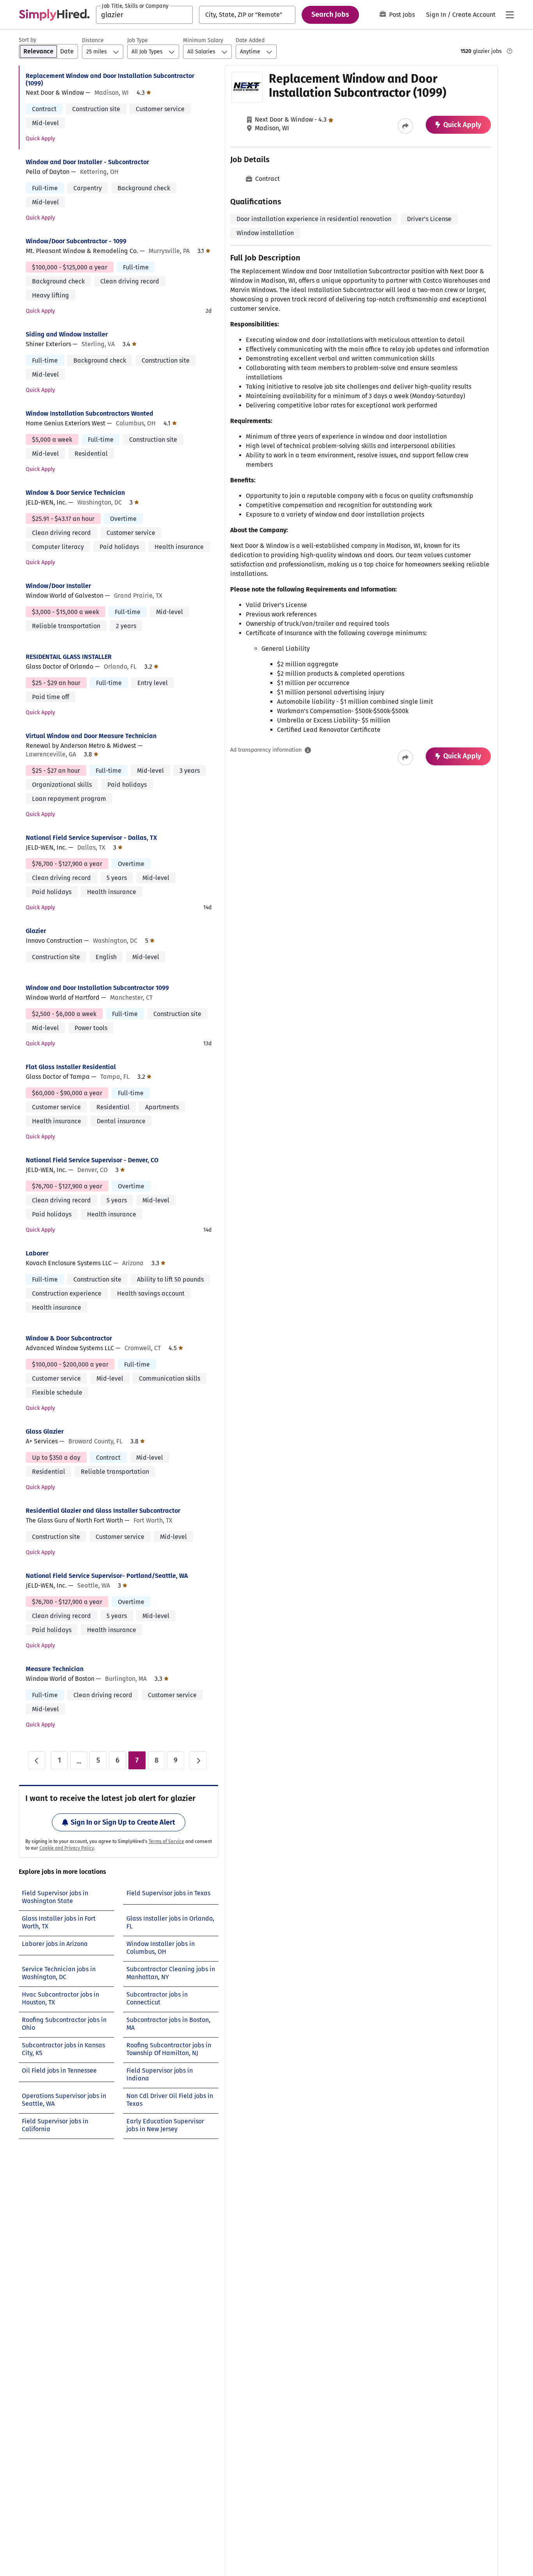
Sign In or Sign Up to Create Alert (123, 1822)
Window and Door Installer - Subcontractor (87, 162)
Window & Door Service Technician (75, 493)
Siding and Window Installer (67, 334)
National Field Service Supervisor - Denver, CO (92, 1160)
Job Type (138, 40)
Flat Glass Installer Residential (71, 1067)
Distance (93, 40)
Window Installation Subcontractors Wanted (90, 413)
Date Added (250, 40)
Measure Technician (55, 1669)
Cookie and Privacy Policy (67, 1848)
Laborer (37, 1253)
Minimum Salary (203, 40)
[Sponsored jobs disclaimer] (510, 51)
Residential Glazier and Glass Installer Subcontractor (103, 1511)
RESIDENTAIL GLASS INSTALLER (69, 657)
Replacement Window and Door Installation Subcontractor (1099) (110, 80)
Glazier (36, 931)
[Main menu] (510, 15)
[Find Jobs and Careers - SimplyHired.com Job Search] (54, 15)
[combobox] (144, 15)
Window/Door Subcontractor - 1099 (76, 241)
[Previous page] (37, 1760)
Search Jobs (330, 14)
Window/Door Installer (58, 586)
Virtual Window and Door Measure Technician (91, 736)
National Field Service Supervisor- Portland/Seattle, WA (107, 1576)
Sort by (28, 40)
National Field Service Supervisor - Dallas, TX (91, 838)
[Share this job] (405, 126)
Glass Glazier (45, 1431)
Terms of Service (166, 1841)
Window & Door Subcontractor (69, 1338)
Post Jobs (402, 15)
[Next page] (198, 1760)
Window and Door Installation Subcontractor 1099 (97, 988)
